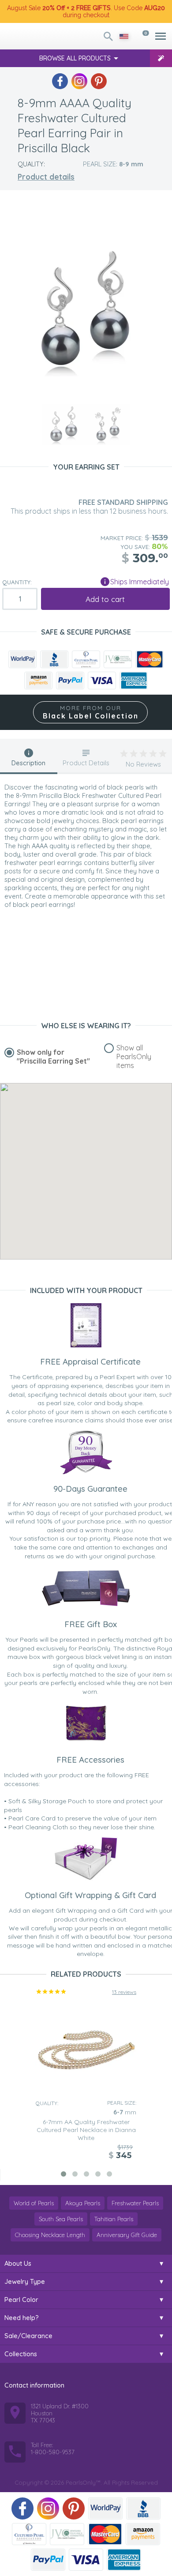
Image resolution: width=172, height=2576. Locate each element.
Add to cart (105, 599)
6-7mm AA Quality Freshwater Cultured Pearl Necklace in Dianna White (86, 2130)
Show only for (53, 1057)
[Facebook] (60, 81)
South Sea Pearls (61, 2219)
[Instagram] (79, 81)
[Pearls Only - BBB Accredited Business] (54, 659)
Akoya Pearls (83, 2203)
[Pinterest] (99, 81)
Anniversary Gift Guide (127, 2235)
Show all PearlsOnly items (134, 1057)
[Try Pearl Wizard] (161, 58)
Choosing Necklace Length (50, 2235)
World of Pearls (34, 2203)
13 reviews (124, 1992)
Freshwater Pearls (135, 2203)
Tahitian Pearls (114, 2219)
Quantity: (17, 582)
